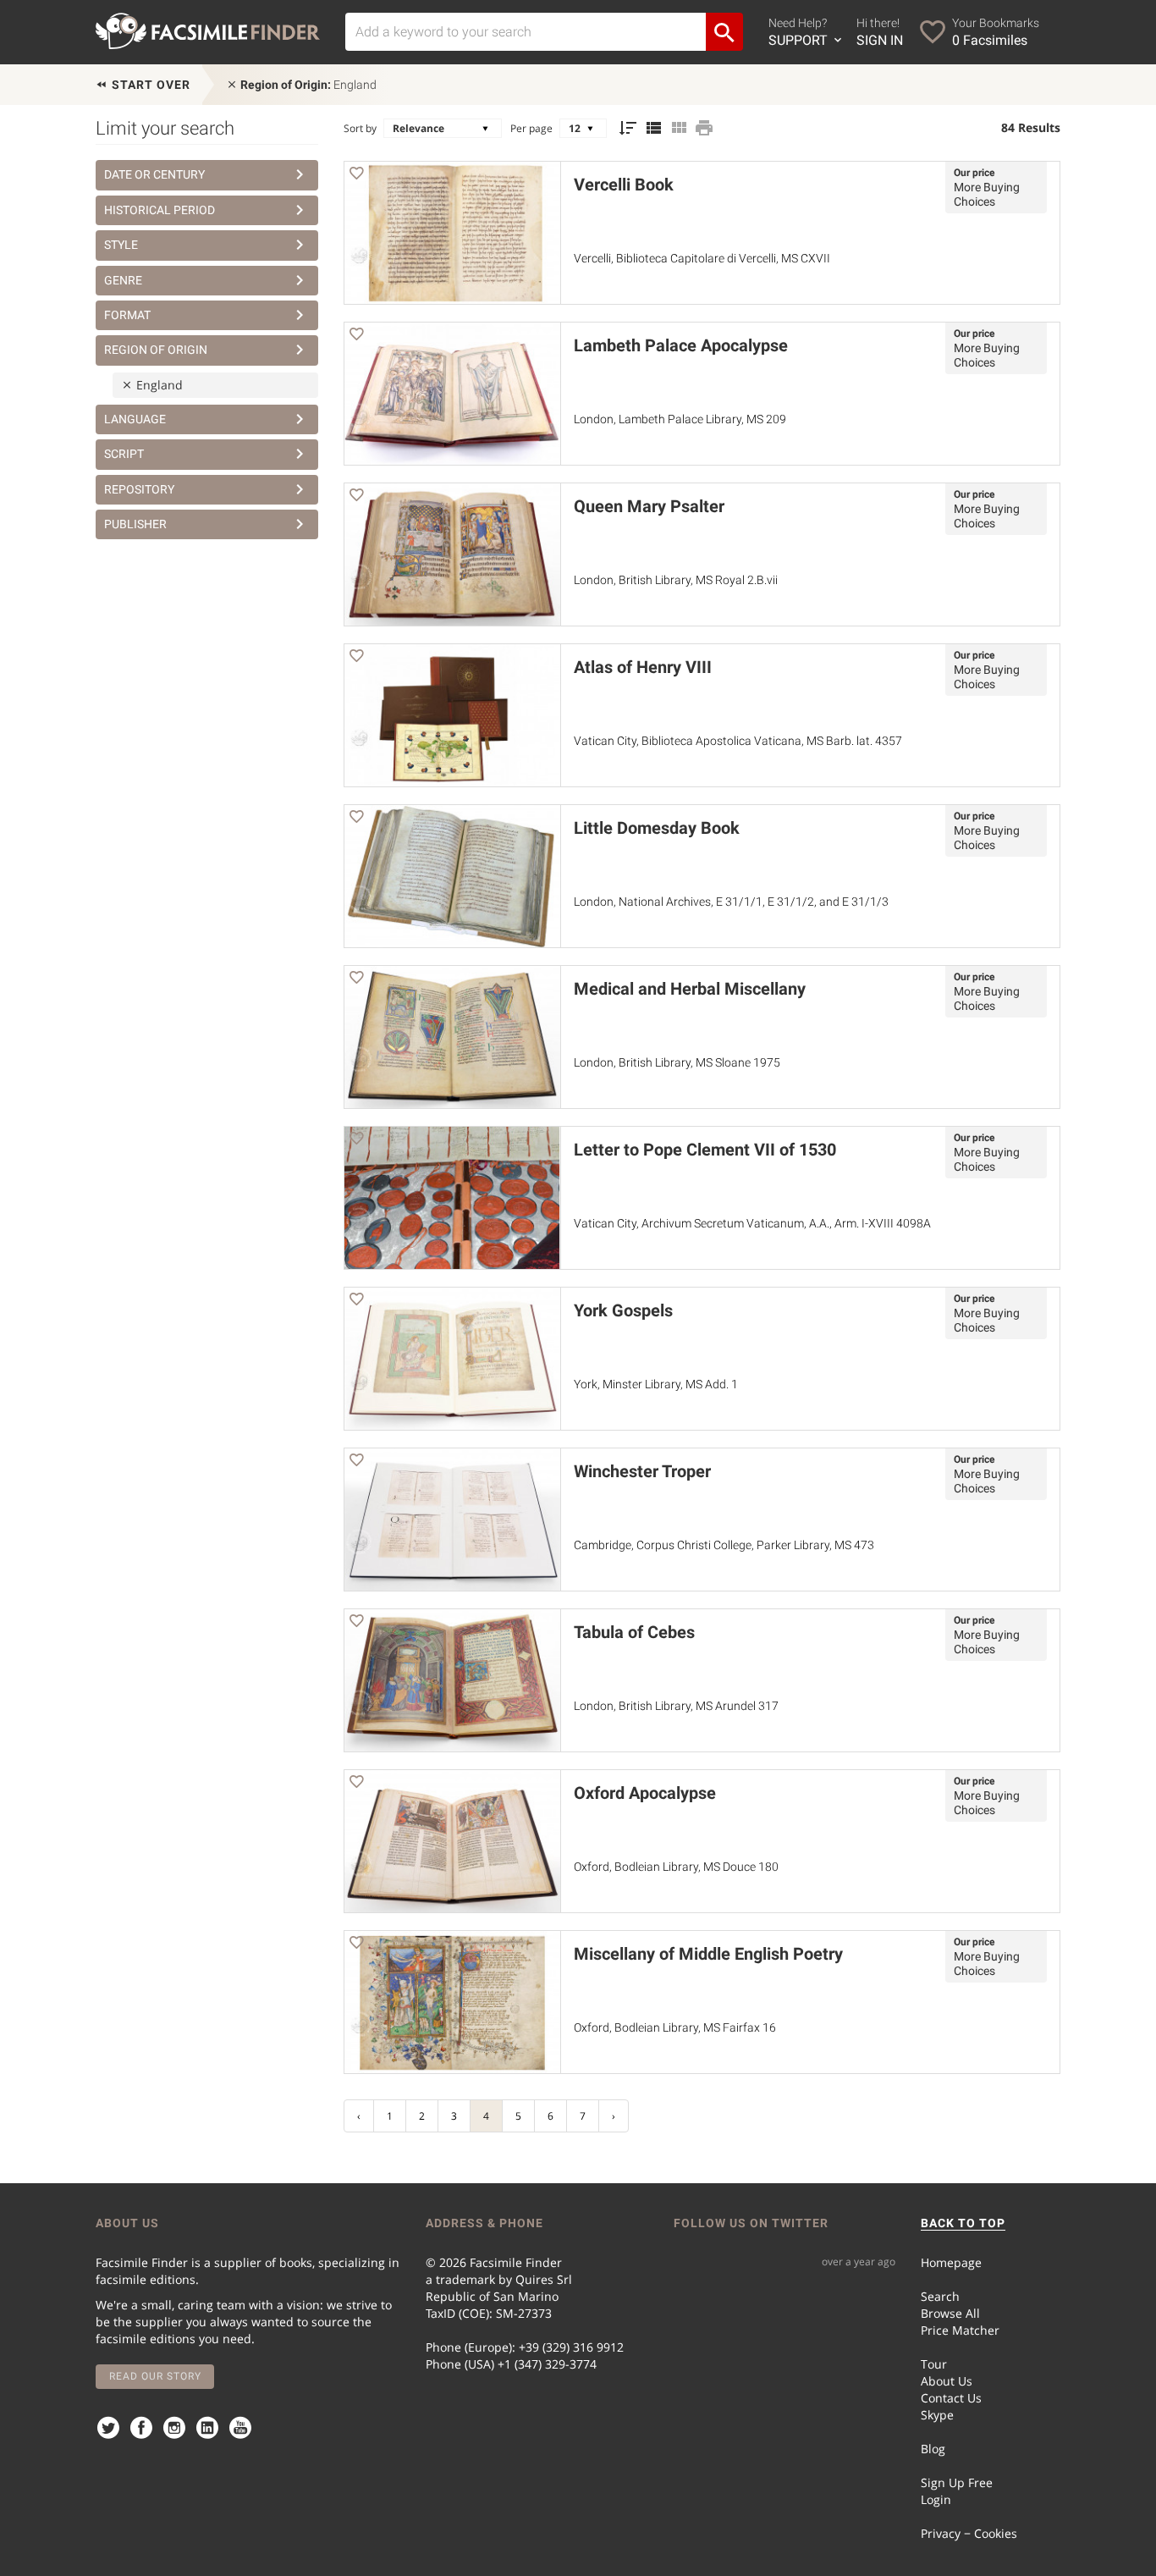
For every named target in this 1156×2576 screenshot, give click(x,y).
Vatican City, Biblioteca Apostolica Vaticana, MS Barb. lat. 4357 (738, 741)
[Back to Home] (208, 31)
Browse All (950, 2313)
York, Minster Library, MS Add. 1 (656, 1384)
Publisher (135, 524)
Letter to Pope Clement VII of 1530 (705, 1150)
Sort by (360, 128)
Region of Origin (156, 350)
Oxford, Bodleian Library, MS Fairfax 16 (675, 2027)
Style (121, 245)
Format (127, 315)
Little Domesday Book (657, 828)
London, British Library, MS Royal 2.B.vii (676, 580)
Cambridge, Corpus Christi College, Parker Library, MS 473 (724, 1545)
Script (124, 454)
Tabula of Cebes (634, 1632)
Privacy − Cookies (969, 2533)
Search (940, 2296)
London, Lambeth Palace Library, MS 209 (680, 419)
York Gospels (623, 1310)
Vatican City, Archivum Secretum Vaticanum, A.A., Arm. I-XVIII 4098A (752, 1223)
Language (135, 419)
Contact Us (951, 2398)
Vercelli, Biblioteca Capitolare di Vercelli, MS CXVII (702, 258)
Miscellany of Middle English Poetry (708, 1954)
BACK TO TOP (963, 2223)
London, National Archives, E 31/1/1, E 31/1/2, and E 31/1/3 (731, 902)
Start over (149, 85)
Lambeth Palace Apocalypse (681, 345)
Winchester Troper (642, 1471)
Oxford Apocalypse (645, 1793)
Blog (933, 2449)
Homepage (951, 2262)
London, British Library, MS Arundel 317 (676, 1706)
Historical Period (160, 210)
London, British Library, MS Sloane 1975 (677, 1062)
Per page (531, 128)
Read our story (155, 2376)
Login (936, 2499)
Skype (937, 2415)
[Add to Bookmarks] (356, 176)
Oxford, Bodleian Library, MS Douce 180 (676, 1867)
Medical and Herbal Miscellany (690, 989)
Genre (123, 280)
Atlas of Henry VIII (643, 667)
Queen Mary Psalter (649, 506)
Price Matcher (960, 2330)
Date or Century (154, 174)
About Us (947, 2381)
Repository (139, 489)
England (308, 85)
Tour (934, 2364)
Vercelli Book (624, 185)
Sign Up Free (957, 2482)
